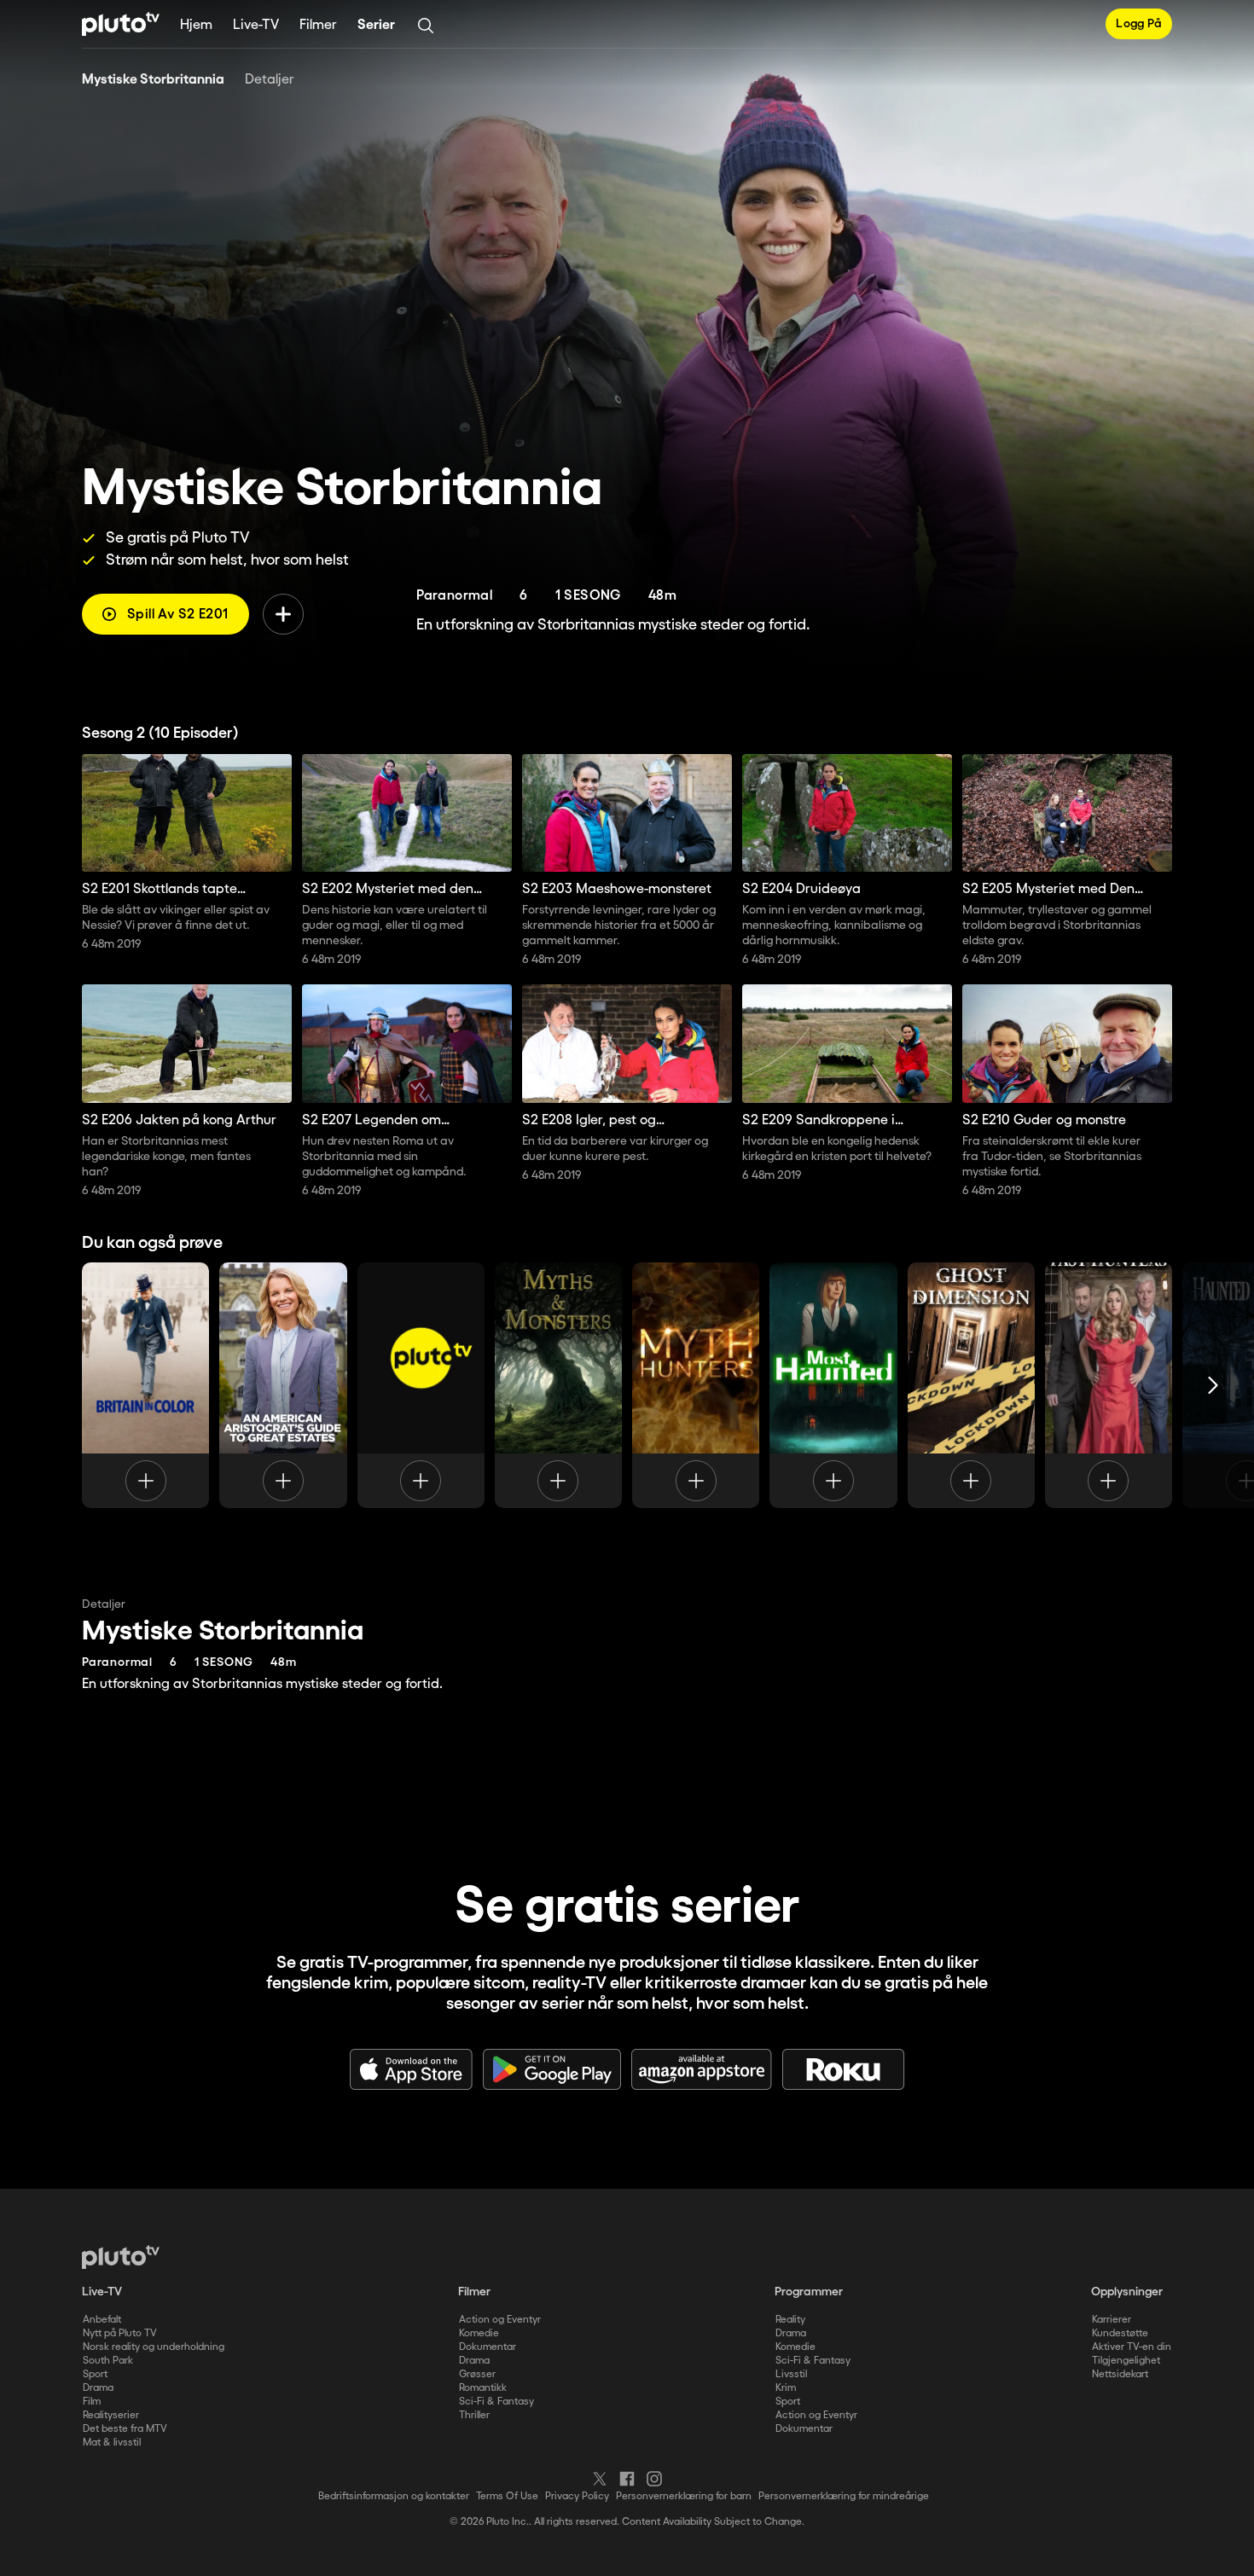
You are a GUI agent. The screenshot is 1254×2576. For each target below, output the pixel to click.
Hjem (196, 25)
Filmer (318, 25)
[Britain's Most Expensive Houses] (421, 1385)
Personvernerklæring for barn (684, 2496)
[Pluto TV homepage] (121, 2257)
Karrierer (1112, 2320)
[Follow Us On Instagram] (654, 2479)
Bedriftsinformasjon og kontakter (394, 2496)
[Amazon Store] (702, 2069)
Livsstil (791, 2374)
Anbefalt (102, 2320)
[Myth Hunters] (696, 1385)
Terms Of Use (507, 2496)
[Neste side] (1213, 1385)
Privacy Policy (577, 2496)
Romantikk (483, 2388)
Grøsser (477, 2374)
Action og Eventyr (500, 2320)
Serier (376, 25)
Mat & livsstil (112, 2443)
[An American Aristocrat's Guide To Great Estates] (283, 1385)
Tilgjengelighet (1126, 2361)
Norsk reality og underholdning (154, 2347)
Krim (786, 2388)
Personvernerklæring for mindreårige (844, 2496)
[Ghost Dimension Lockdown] (971, 1385)
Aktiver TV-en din (1132, 2347)
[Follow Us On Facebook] (627, 2479)
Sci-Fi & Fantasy (496, 2402)
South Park (108, 2361)
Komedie (479, 2333)
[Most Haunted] (833, 1385)
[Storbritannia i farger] (145, 1385)
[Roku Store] (844, 2069)
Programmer (809, 2292)
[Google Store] (552, 2069)
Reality (790, 2320)
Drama (98, 2388)
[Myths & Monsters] (558, 1385)
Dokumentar (488, 2347)
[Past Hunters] (1109, 1385)
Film (92, 2402)
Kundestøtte (1120, 2333)
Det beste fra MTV (125, 2429)
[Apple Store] (411, 2069)
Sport (95, 2374)
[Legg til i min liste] (283, 614)
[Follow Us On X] (600, 2479)
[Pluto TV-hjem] (121, 24)
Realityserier (111, 2415)
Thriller (474, 2415)
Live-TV (256, 25)
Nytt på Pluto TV (120, 2333)
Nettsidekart (1120, 2374)
